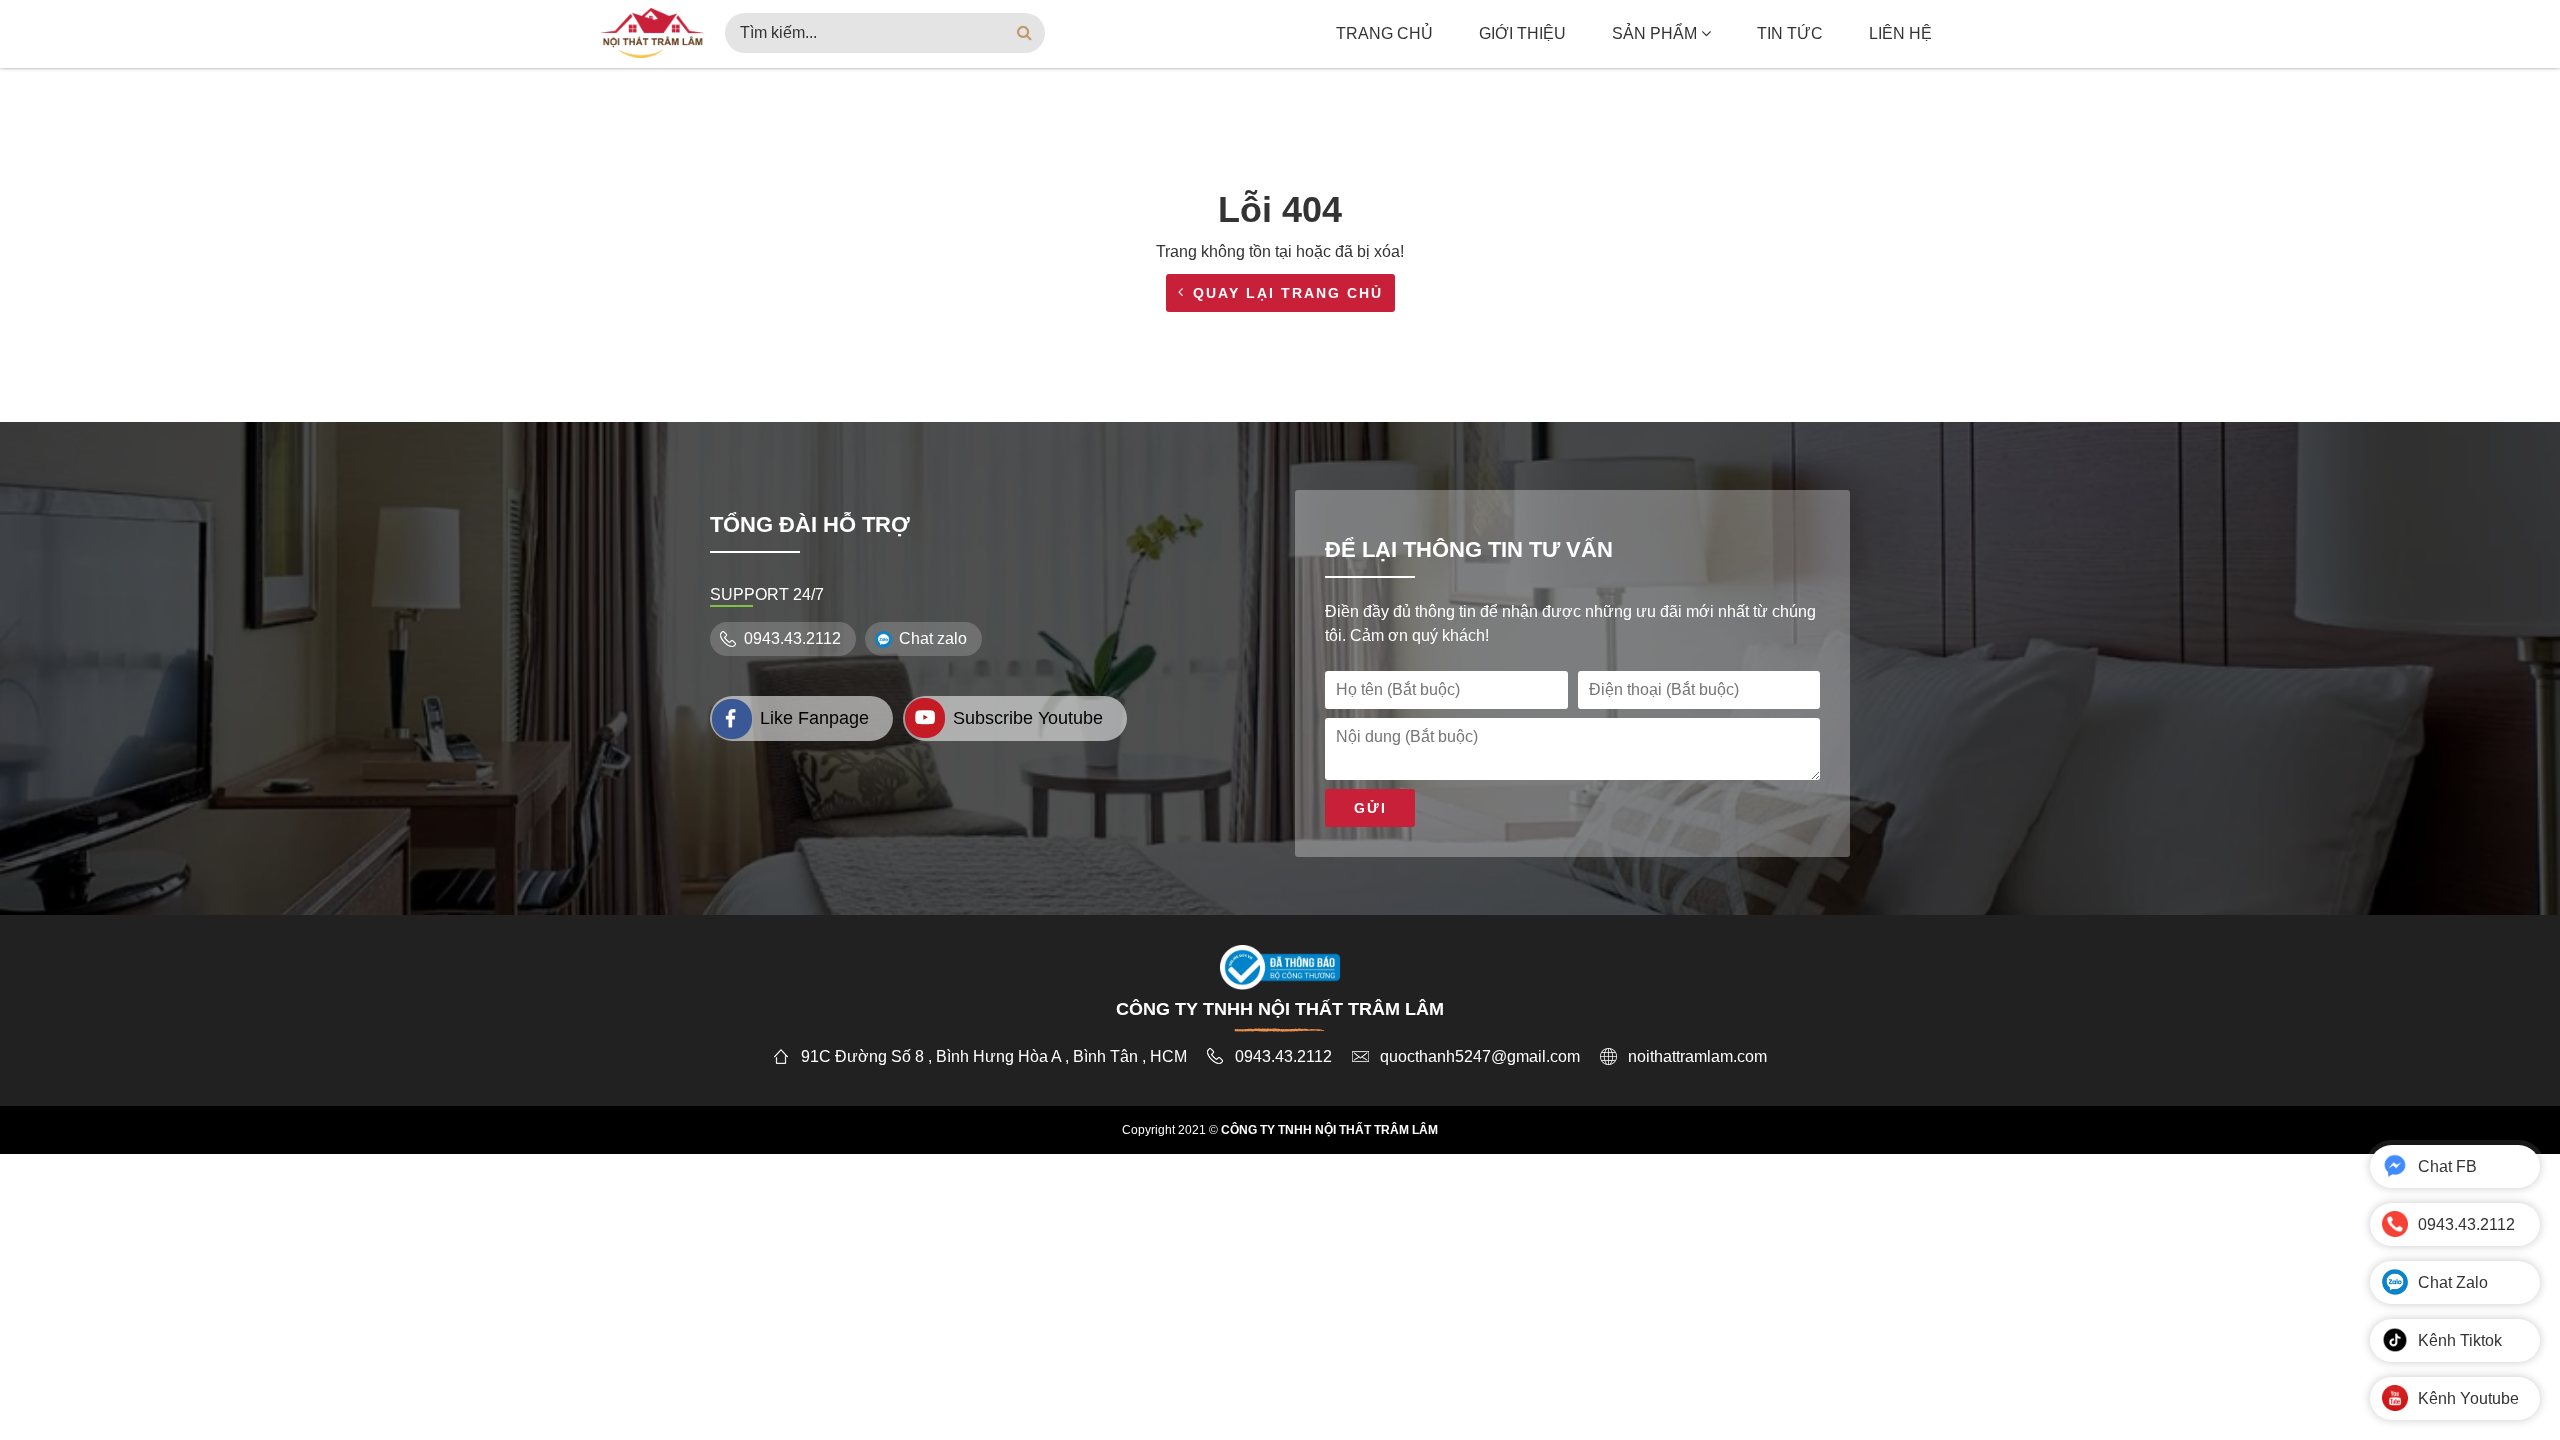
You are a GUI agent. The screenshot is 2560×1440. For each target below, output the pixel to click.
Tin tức (1790, 33)
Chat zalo (933, 638)
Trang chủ (1384, 33)
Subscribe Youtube (1028, 718)
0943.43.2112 (792, 638)
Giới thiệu (1522, 33)
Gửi (1370, 808)
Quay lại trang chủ (1288, 293)
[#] (652, 31)
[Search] (1025, 33)
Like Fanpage (814, 718)
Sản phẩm (1656, 33)
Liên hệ (1900, 33)
